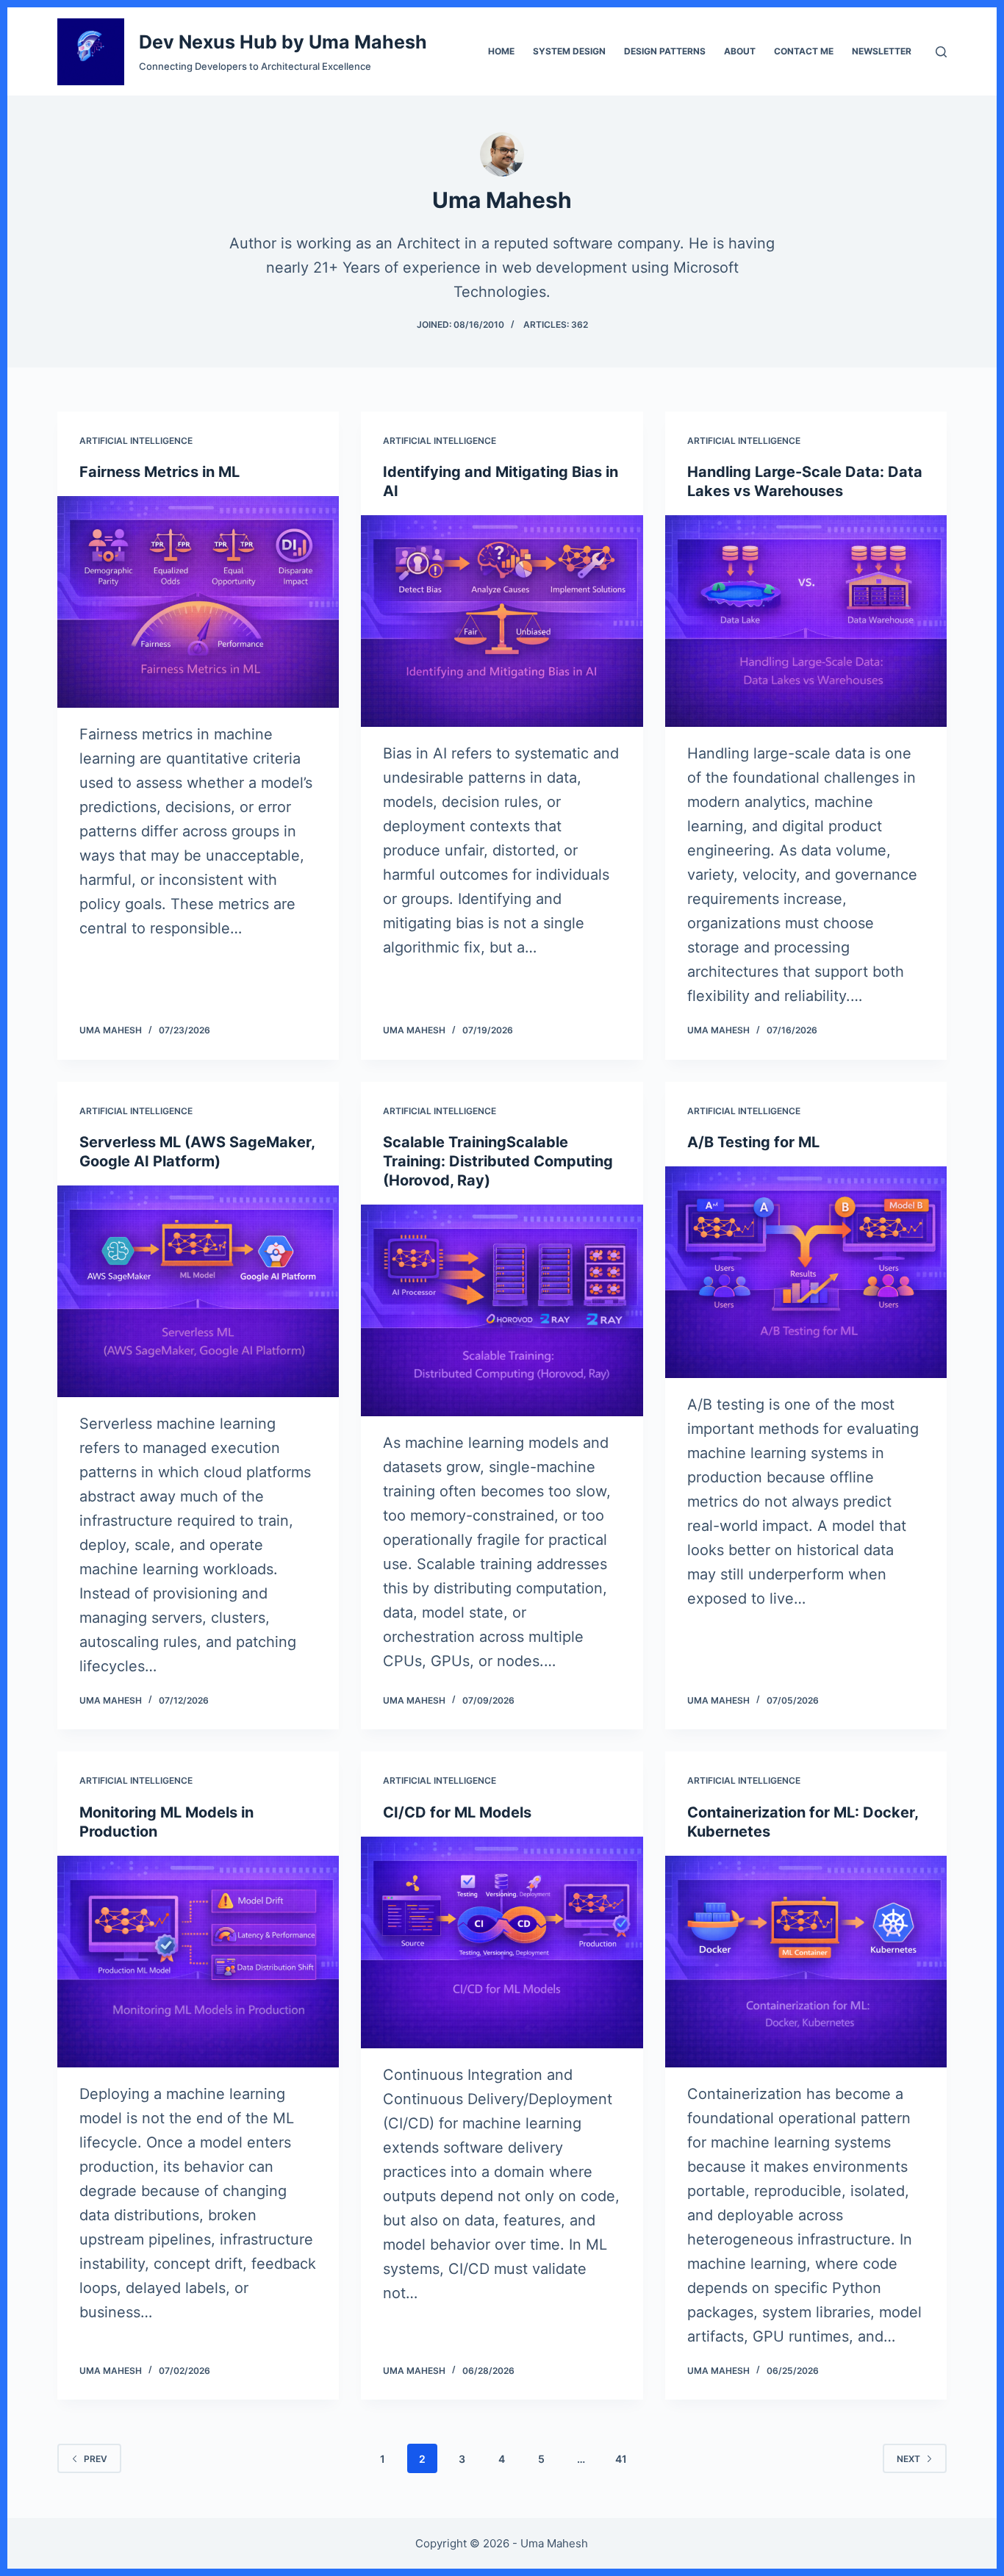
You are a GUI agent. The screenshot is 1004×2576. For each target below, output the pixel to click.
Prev (96, 2459)
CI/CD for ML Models (457, 1812)
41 (621, 2459)
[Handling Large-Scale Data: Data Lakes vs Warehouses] (806, 621)
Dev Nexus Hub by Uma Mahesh (283, 42)
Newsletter (882, 51)
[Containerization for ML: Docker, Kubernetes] (806, 1961)
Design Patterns (665, 51)
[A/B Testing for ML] (806, 1272)
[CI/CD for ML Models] (502, 1942)
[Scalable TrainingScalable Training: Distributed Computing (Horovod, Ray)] (502, 1310)
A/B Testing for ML (753, 1142)
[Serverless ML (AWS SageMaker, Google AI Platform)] (198, 1291)
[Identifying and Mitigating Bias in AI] (502, 621)
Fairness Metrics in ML (159, 472)
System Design (569, 51)
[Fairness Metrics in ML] (198, 602)
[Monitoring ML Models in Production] (198, 1961)
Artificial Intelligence (136, 441)
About (740, 51)
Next (908, 2459)
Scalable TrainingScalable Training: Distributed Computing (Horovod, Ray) (498, 1161)
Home (501, 51)
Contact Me (804, 51)
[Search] (941, 52)
